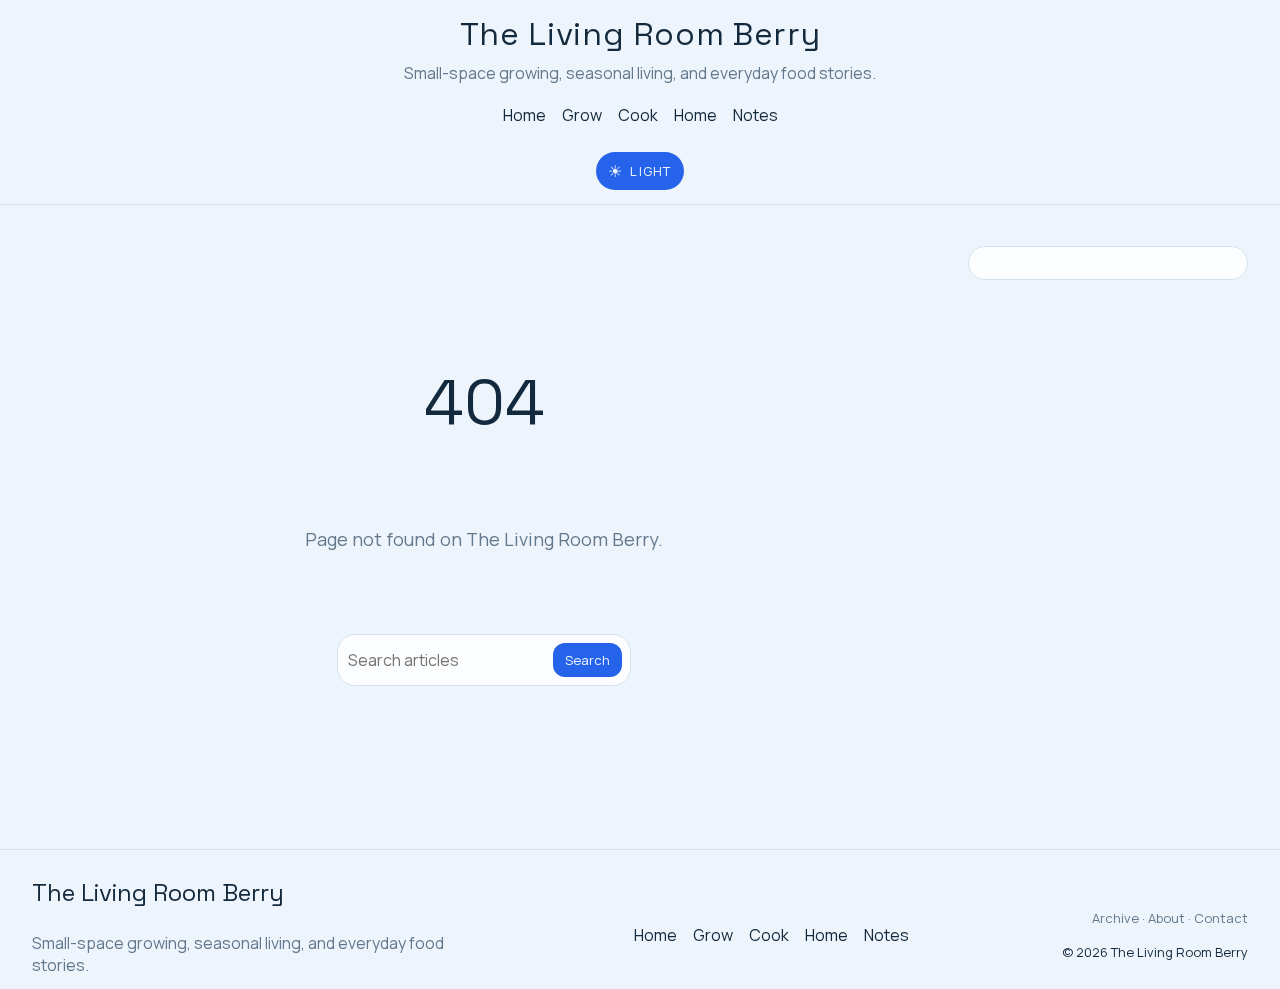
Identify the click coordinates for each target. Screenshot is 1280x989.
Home (524, 115)
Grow (582, 115)
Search (587, 660)
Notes (755, 115)
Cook (638, 115)
